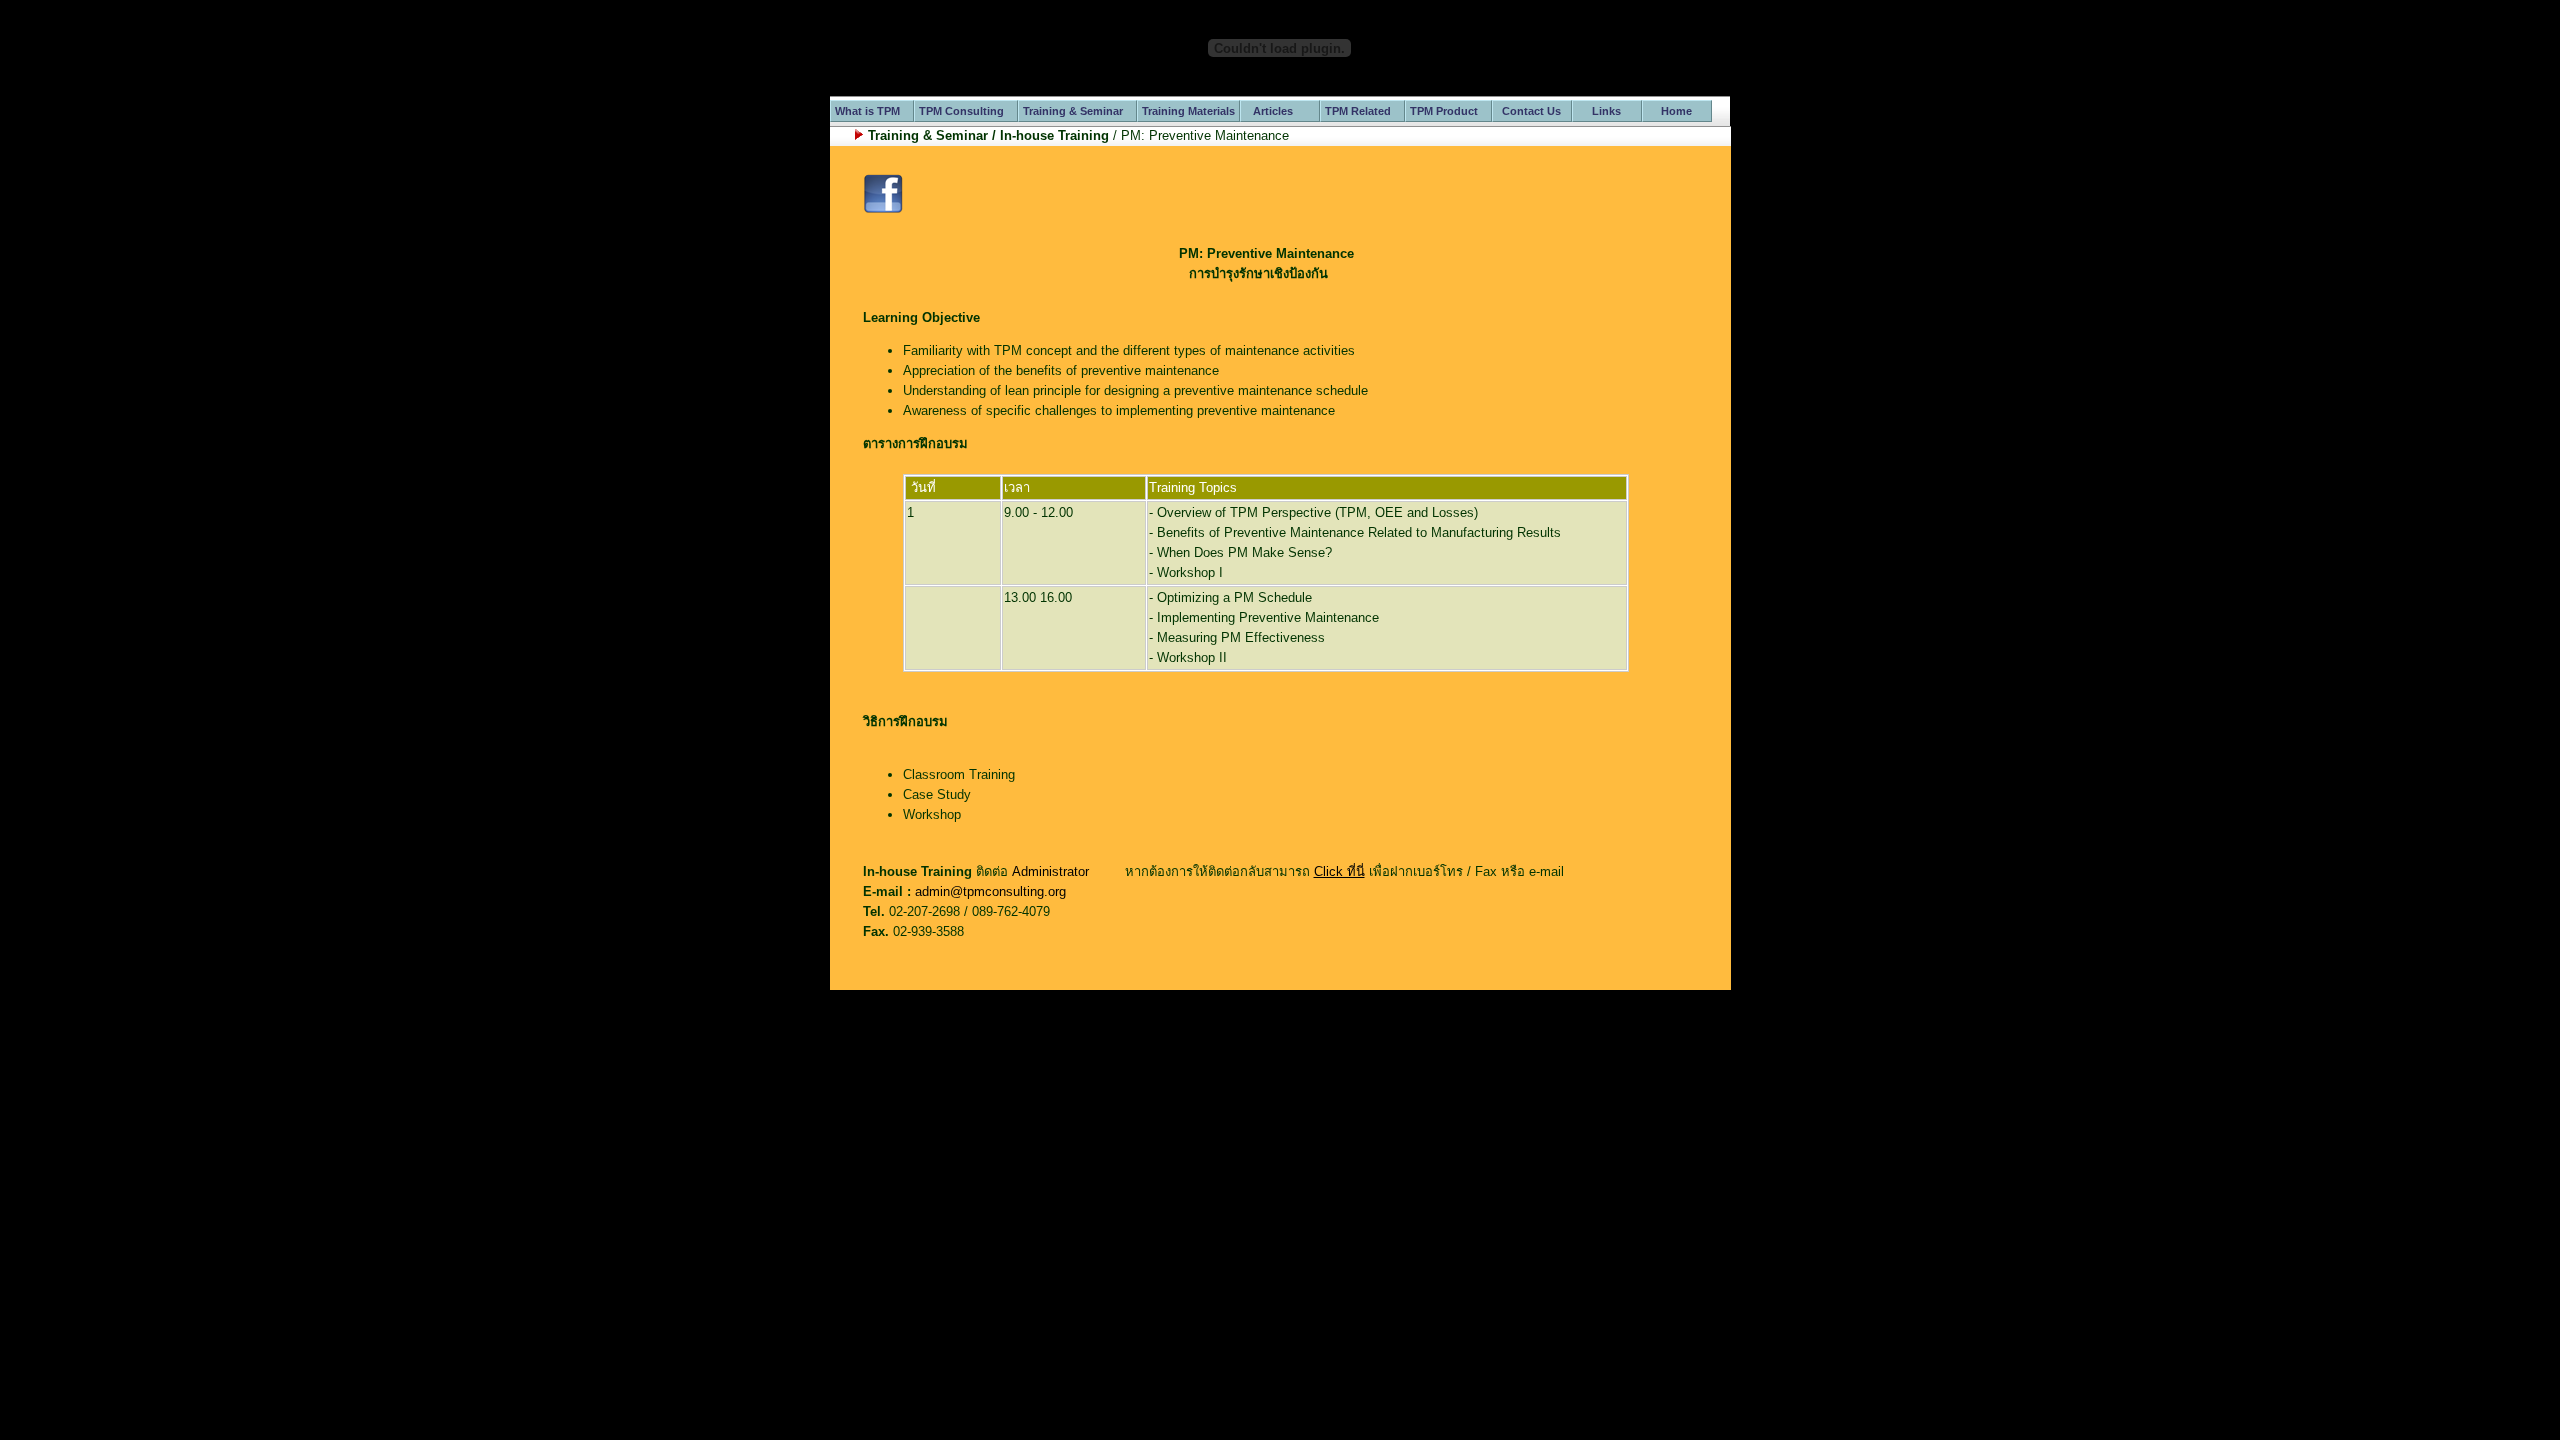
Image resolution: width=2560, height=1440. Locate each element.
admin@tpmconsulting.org (990, 891)
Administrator (1050, 871)
